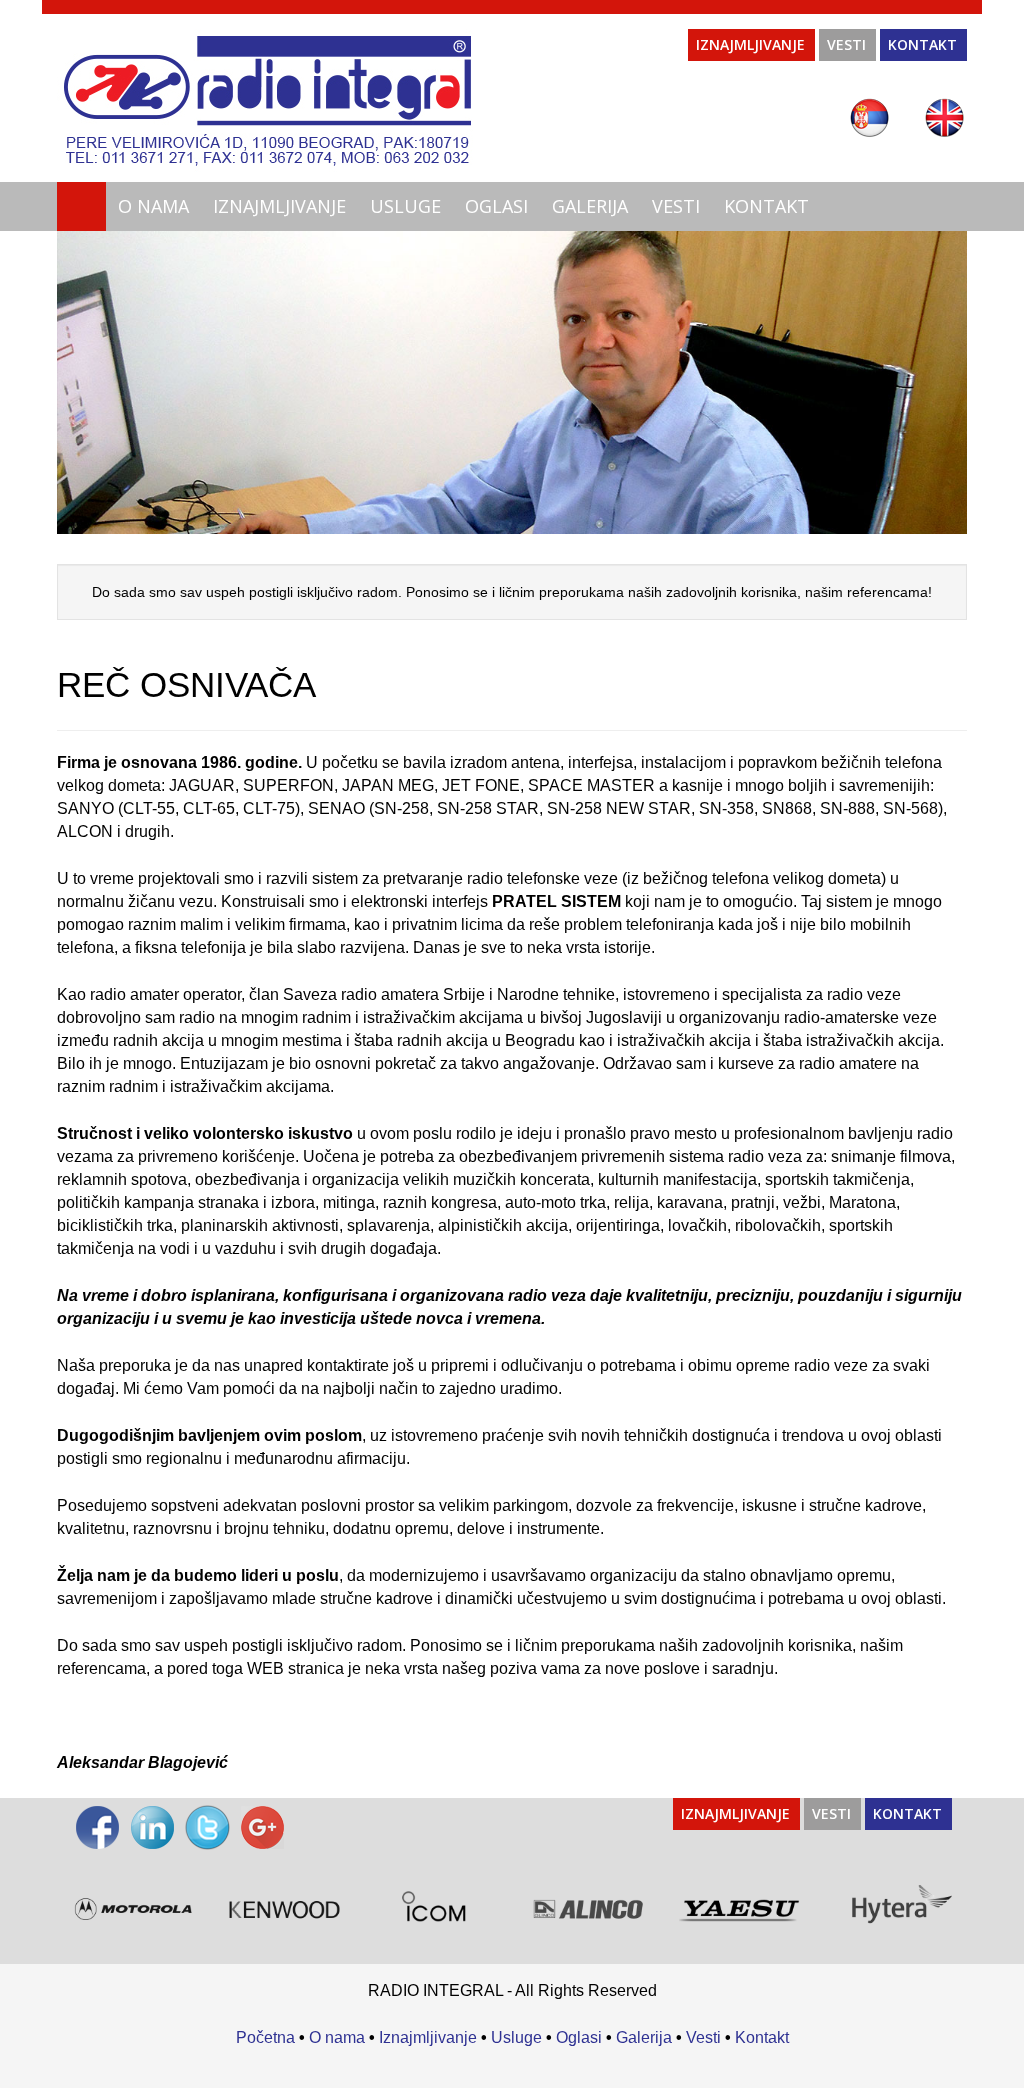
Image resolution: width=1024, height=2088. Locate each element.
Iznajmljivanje (750, 44)
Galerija (590, 206)
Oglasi (496, 206)
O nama (153, 206)
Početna (265, 2037)
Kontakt (922, 44)
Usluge (405, 206)
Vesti (846, 44)
